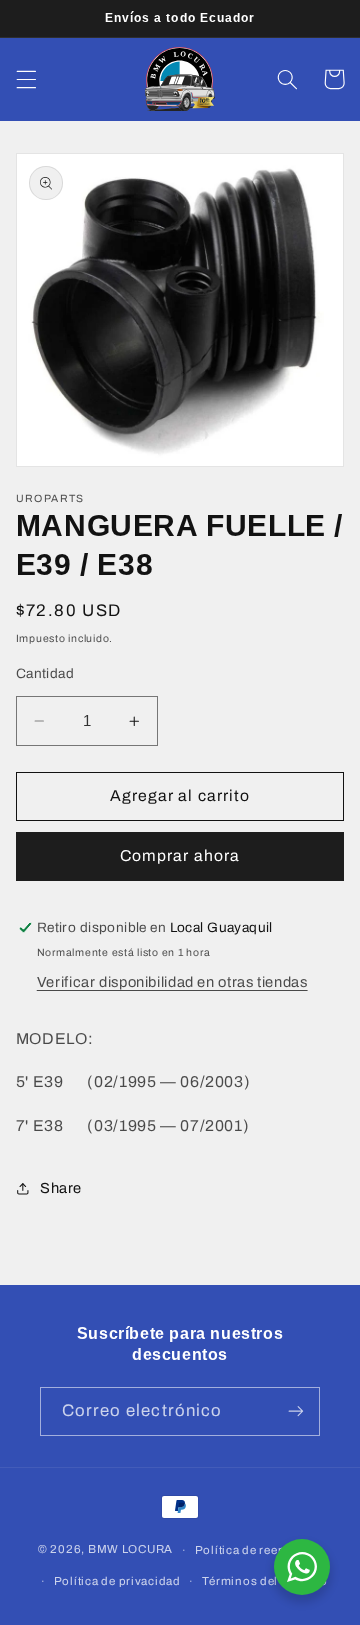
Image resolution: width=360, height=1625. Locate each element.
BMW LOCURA (130, 1550)
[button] (26, 79)
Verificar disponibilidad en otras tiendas (172, 982)
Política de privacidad (117, 1581)
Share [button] (61, 1188)
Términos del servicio (264, 1581)
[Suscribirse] (296, 1411)
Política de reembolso (258, 1550)
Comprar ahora (180, 855)
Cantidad (45, 673)
